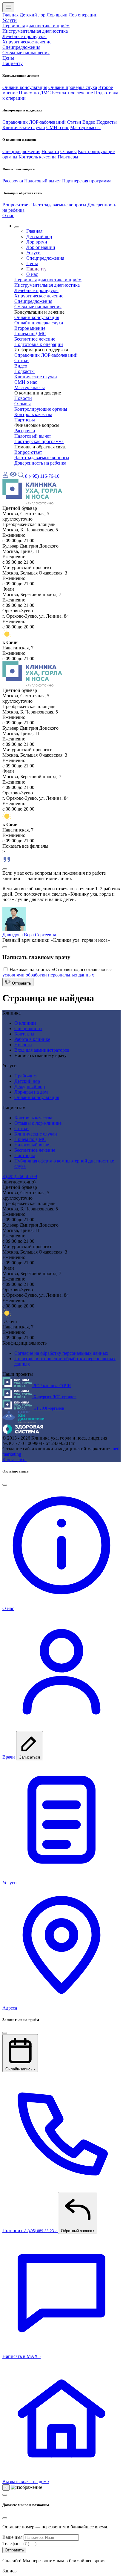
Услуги (10, 20)
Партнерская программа (87, 181)
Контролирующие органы (41, 409)
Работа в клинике (32, 1039)
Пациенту (13, 63)
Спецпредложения (21, 47)
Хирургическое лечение (27, 42)
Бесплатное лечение (72, 93)
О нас (8, 216)
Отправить (21, 983)
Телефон (11, 2544)
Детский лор (33, 15)
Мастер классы (85, 127)
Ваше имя (12, 2537)
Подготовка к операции (39, 344)
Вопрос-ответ (16, 205)
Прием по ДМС (35, 93)
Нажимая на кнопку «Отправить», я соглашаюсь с (57, 972)
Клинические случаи (24, 127)
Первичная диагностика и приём (36, 26)
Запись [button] (9, 2571)
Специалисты (28, 1028)
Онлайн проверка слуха (73, 87)
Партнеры (68, 157)
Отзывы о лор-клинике (38, 1123)
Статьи (74, 122)
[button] (17, 227)
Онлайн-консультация (25, 87)
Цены (8, 58)
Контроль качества (37, 157)
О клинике (25, 1023)
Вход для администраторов (42, 1050)
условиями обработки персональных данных (48, 975)
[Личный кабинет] (6, 476)
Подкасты (107, 122)
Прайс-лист (26, 1076)
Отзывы (69, 151)
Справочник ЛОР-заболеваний (34, 122)
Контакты (24, 1034)
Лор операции (83, 15)
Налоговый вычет (43, 181)
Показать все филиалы (25, 846)
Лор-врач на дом (31, 1092)
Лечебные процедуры (24, 36)
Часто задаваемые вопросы (59, 205)
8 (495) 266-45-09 (20, 1176)
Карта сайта (14, 1459)
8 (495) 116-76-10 (42, 476)
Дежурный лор (30, 1087)
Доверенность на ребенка (40, 463)
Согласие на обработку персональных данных (61, 1353)
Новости (50, 151)
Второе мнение (30, 328)
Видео (89, 122)
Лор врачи (57, 15)
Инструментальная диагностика (35, 31)
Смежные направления (26, 53)
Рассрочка (13, 181)
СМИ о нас (58, 127)
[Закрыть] (5, 869)
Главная (10, 15)
